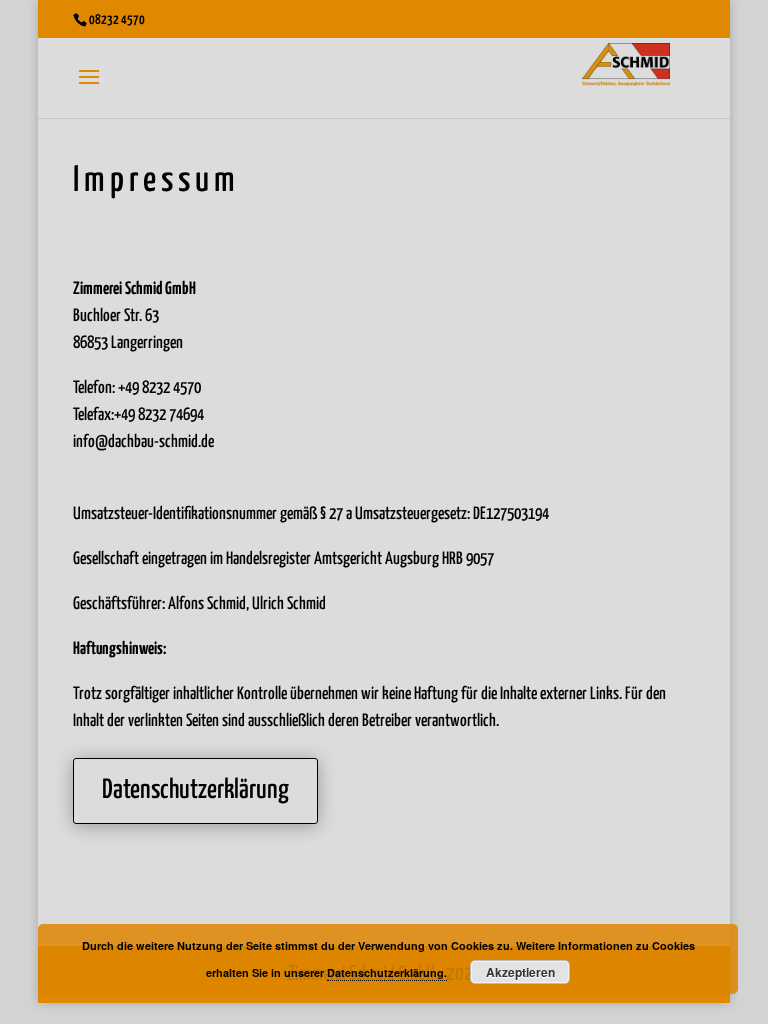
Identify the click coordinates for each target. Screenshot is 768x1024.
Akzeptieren (520, 972)
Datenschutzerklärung (195, 790)
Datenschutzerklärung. (387, 972)
